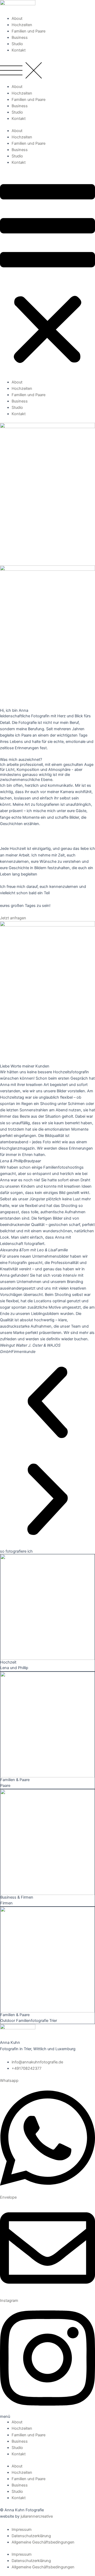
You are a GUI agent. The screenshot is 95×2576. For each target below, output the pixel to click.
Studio (17, 44)
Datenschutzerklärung (31, 2536)
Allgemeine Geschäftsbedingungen (43, 2542)
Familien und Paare (28, 31)
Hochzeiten (22, 25)
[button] (47, 71)
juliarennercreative (37, 2516)
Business (20, 38)
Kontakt (19, 50)
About (17, 18)
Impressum (22, 2530)
